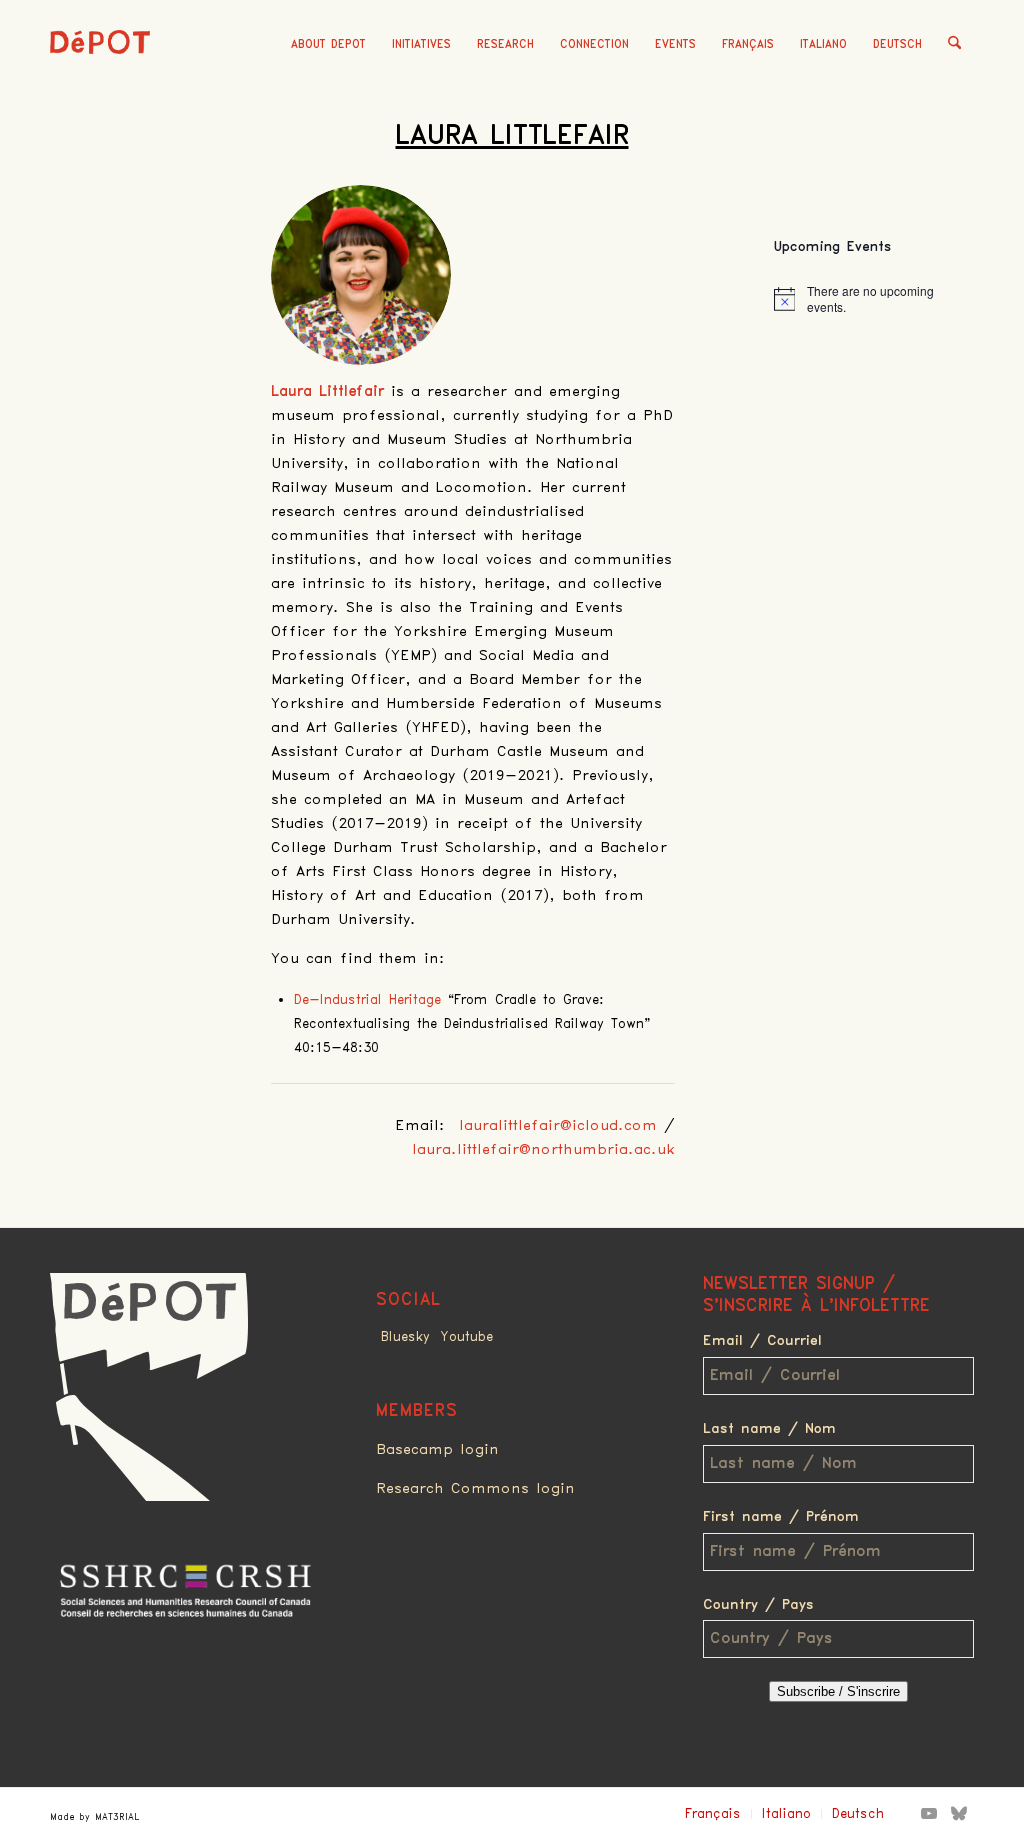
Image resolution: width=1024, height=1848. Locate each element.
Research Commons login (475, 1489)
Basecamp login (437, 1450)
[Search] (954, 45)
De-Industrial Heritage (367, 1000)
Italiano (823, 44)
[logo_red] (100, 75)
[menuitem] (328, 45)
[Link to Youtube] (929, 1813)
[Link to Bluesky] (959, 1813)
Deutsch (897, 44)
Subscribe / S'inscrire (838, 1691)
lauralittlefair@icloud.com (558, 1126)
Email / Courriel (762, 1341)
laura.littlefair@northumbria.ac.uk (543, 1150)
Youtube (466, 1337)
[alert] (874, 299)
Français (748, 44)
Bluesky (405, 1337)
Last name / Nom (769, 1429)
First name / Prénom (781, 1517)
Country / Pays (758, 1605)
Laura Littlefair (512, 136)
